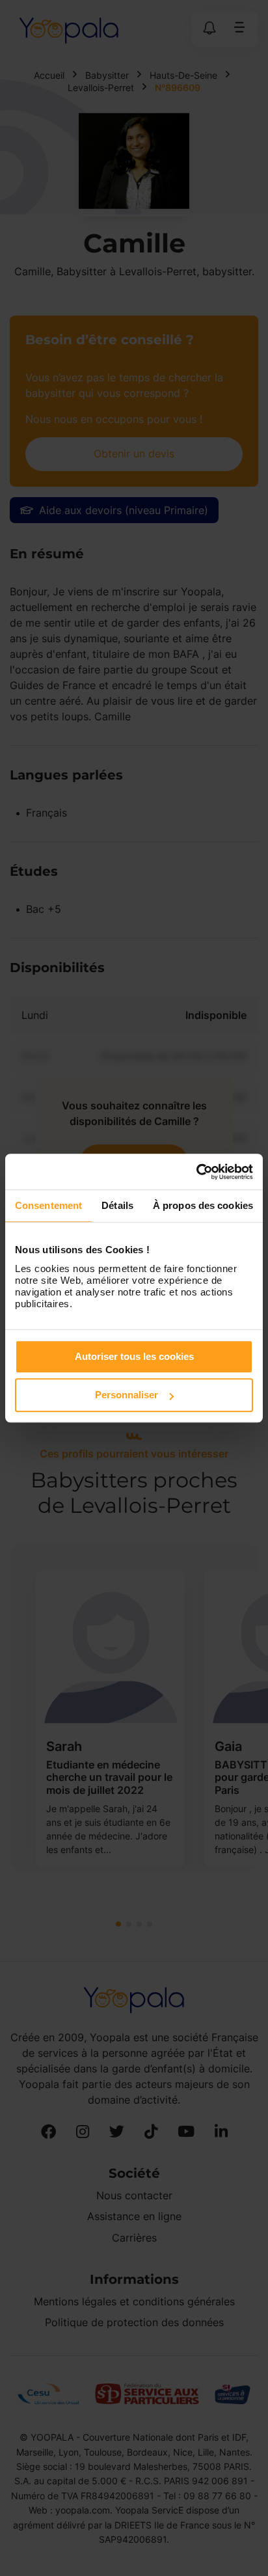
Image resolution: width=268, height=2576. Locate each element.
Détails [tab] (117, 1205)
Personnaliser (127, 1395)
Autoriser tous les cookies (134, 1356)
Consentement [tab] (48, 1205)
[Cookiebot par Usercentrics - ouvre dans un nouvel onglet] (196, 1172)
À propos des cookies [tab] (203, 1205)
